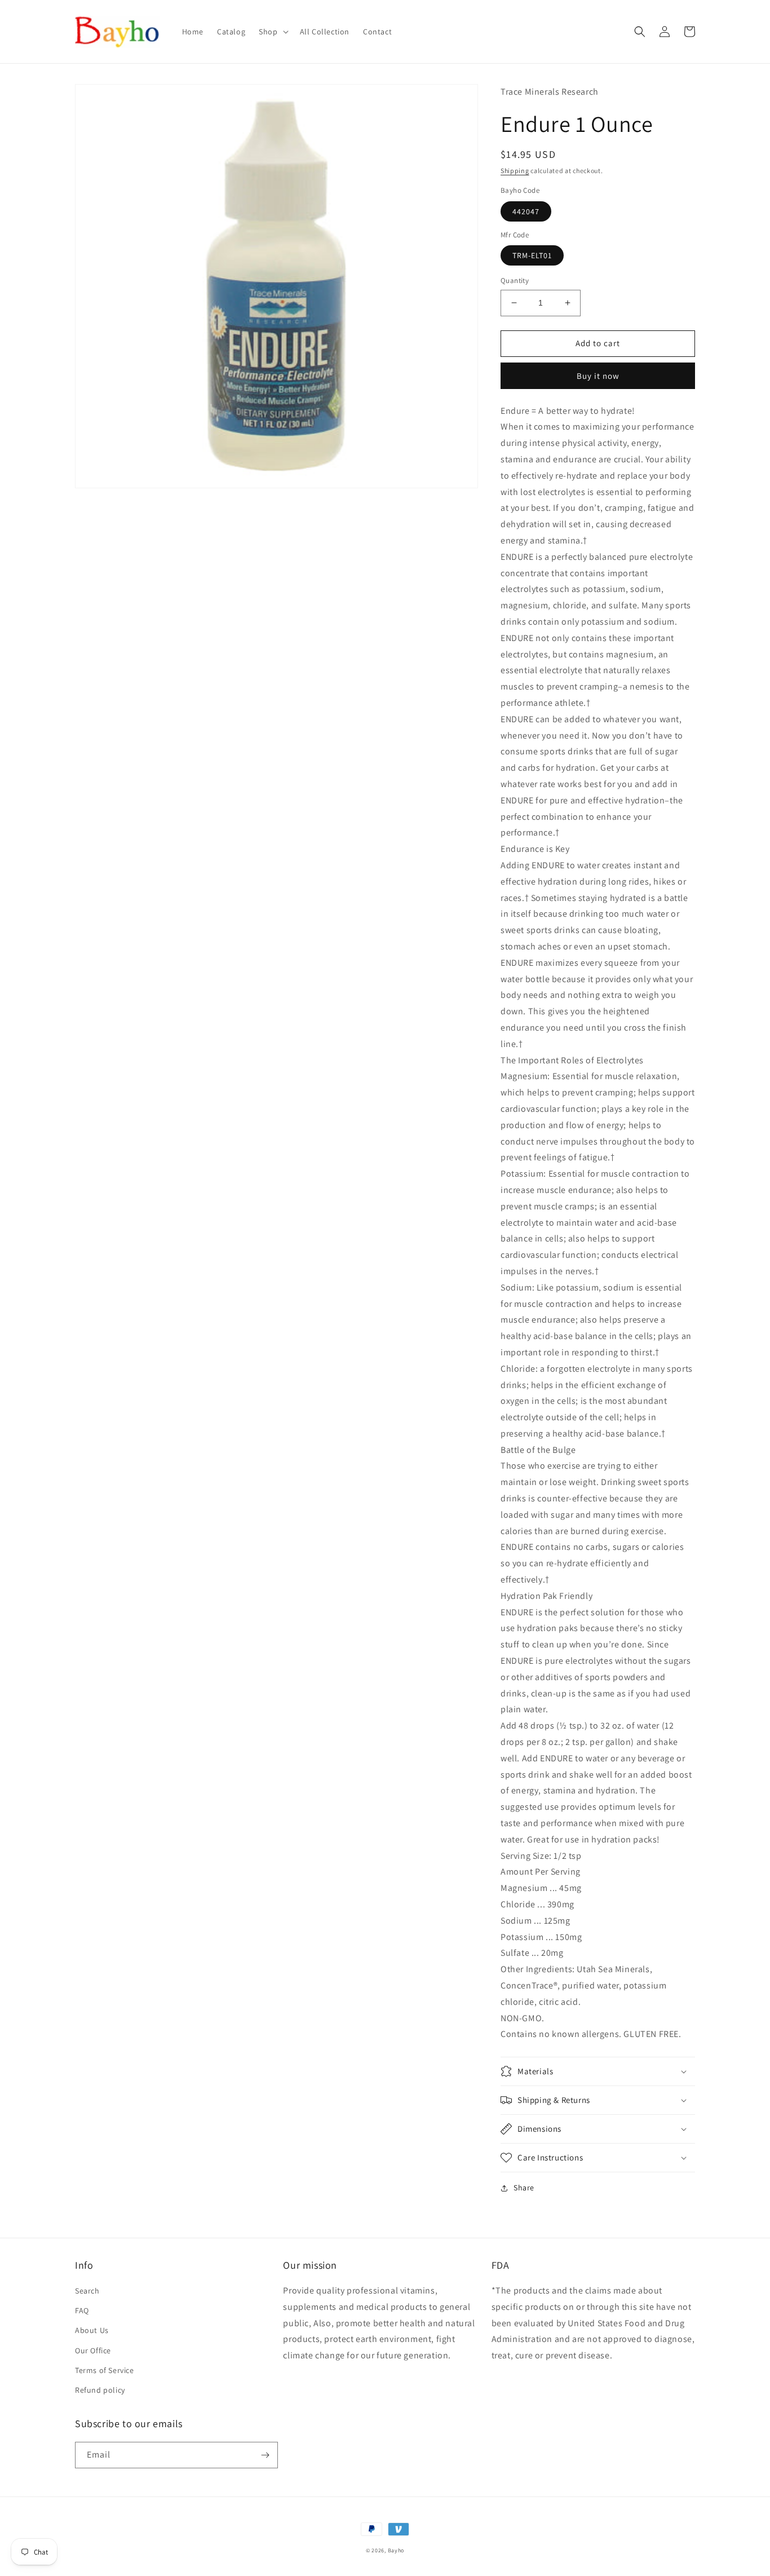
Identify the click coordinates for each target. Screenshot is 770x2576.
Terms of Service (105, 2370)
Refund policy (100, 2390)
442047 (526, 211)
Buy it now (598, 376)
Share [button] (524, 2188)
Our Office (93, 2350)
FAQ (82, 2310)
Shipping (515, 171)
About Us (92, 2330)
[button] (272, 32)
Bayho (396, 2550)
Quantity (515, 280)
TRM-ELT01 (532, 255)
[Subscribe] (265, 2455)
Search (87, 2291)
